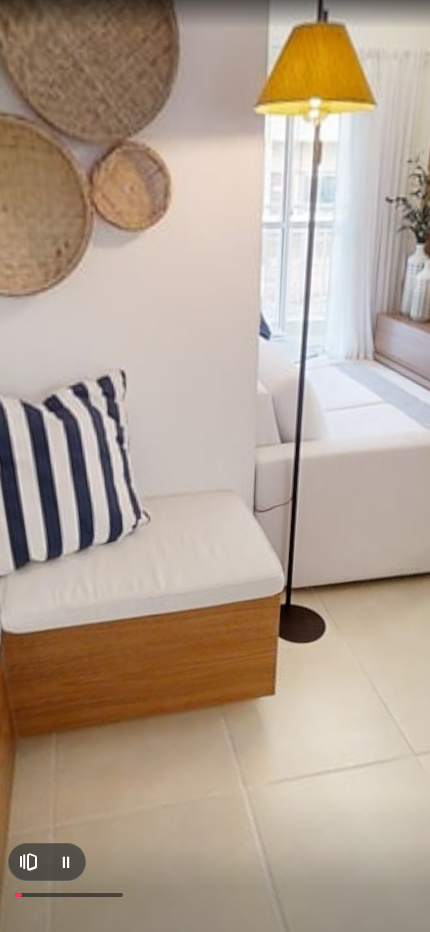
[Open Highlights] (28, 862)
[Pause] (66, 862)
